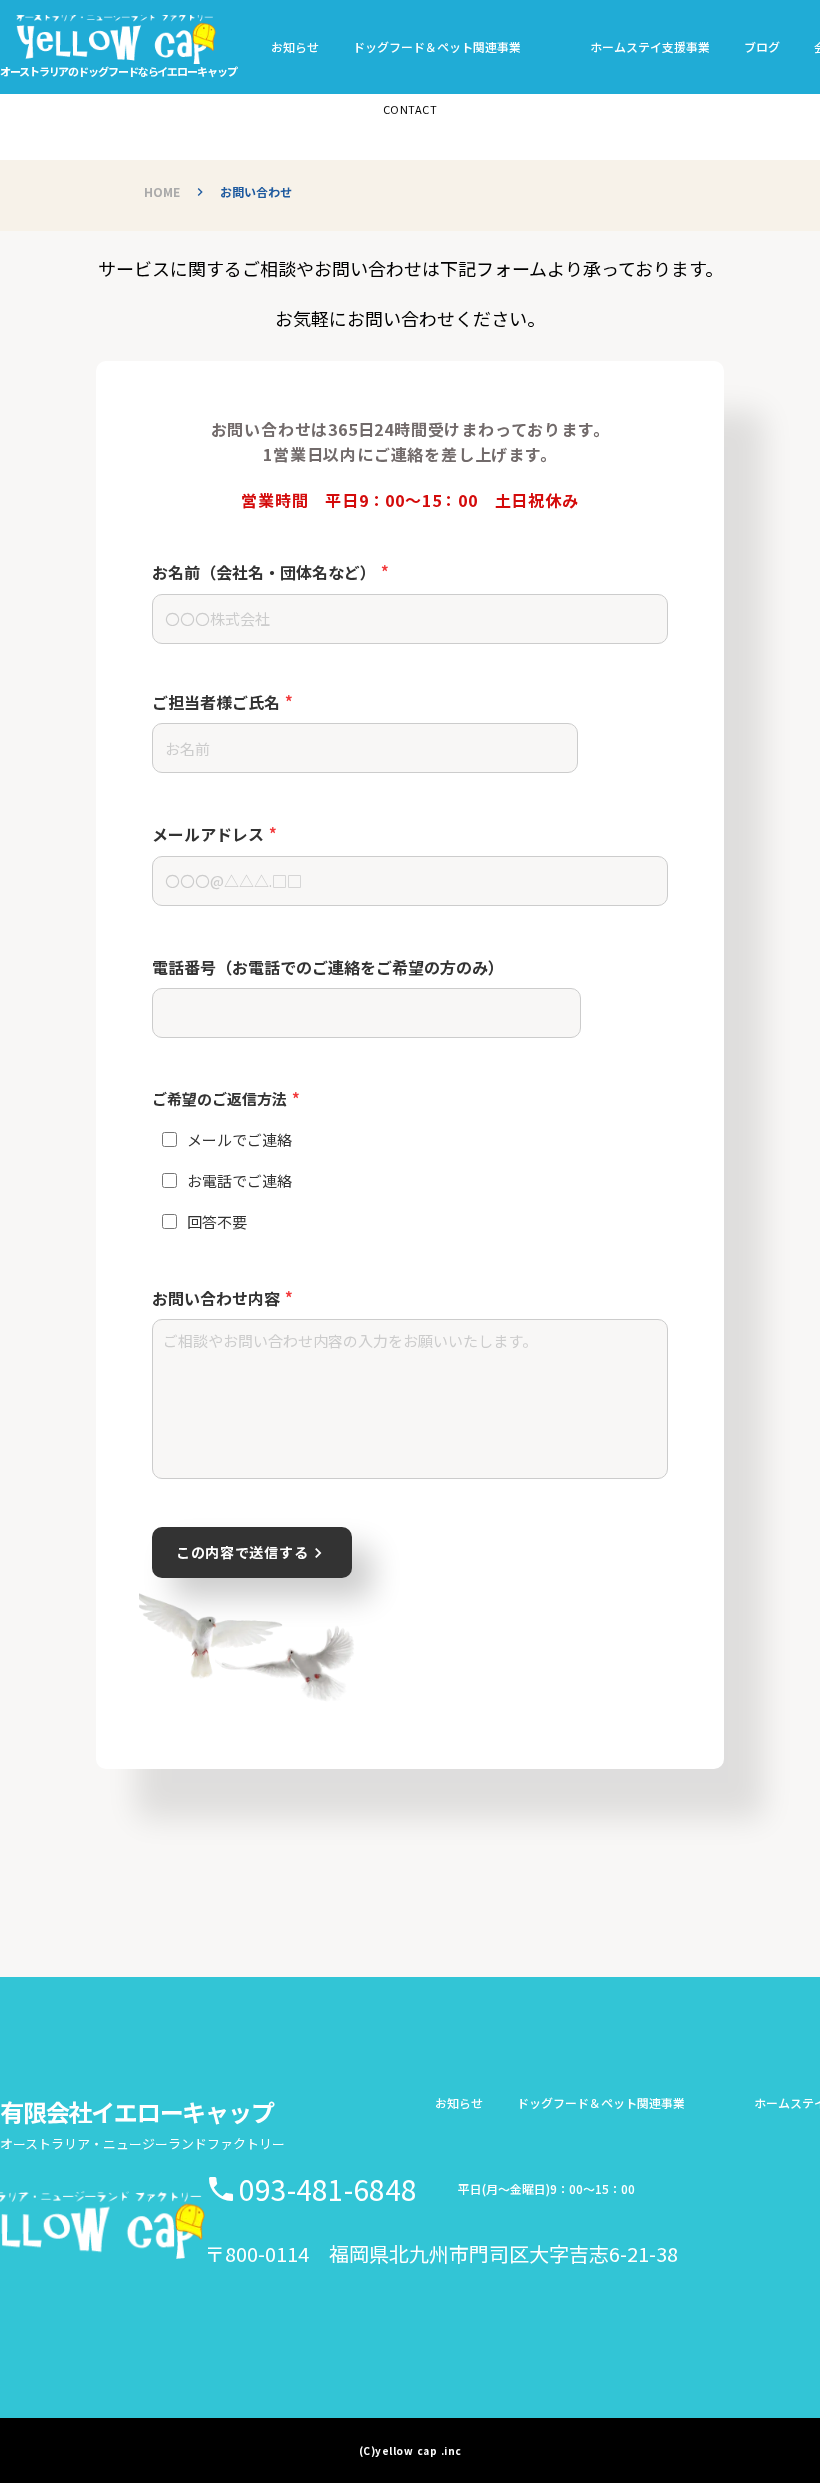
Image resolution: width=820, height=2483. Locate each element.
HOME (162, 192)
